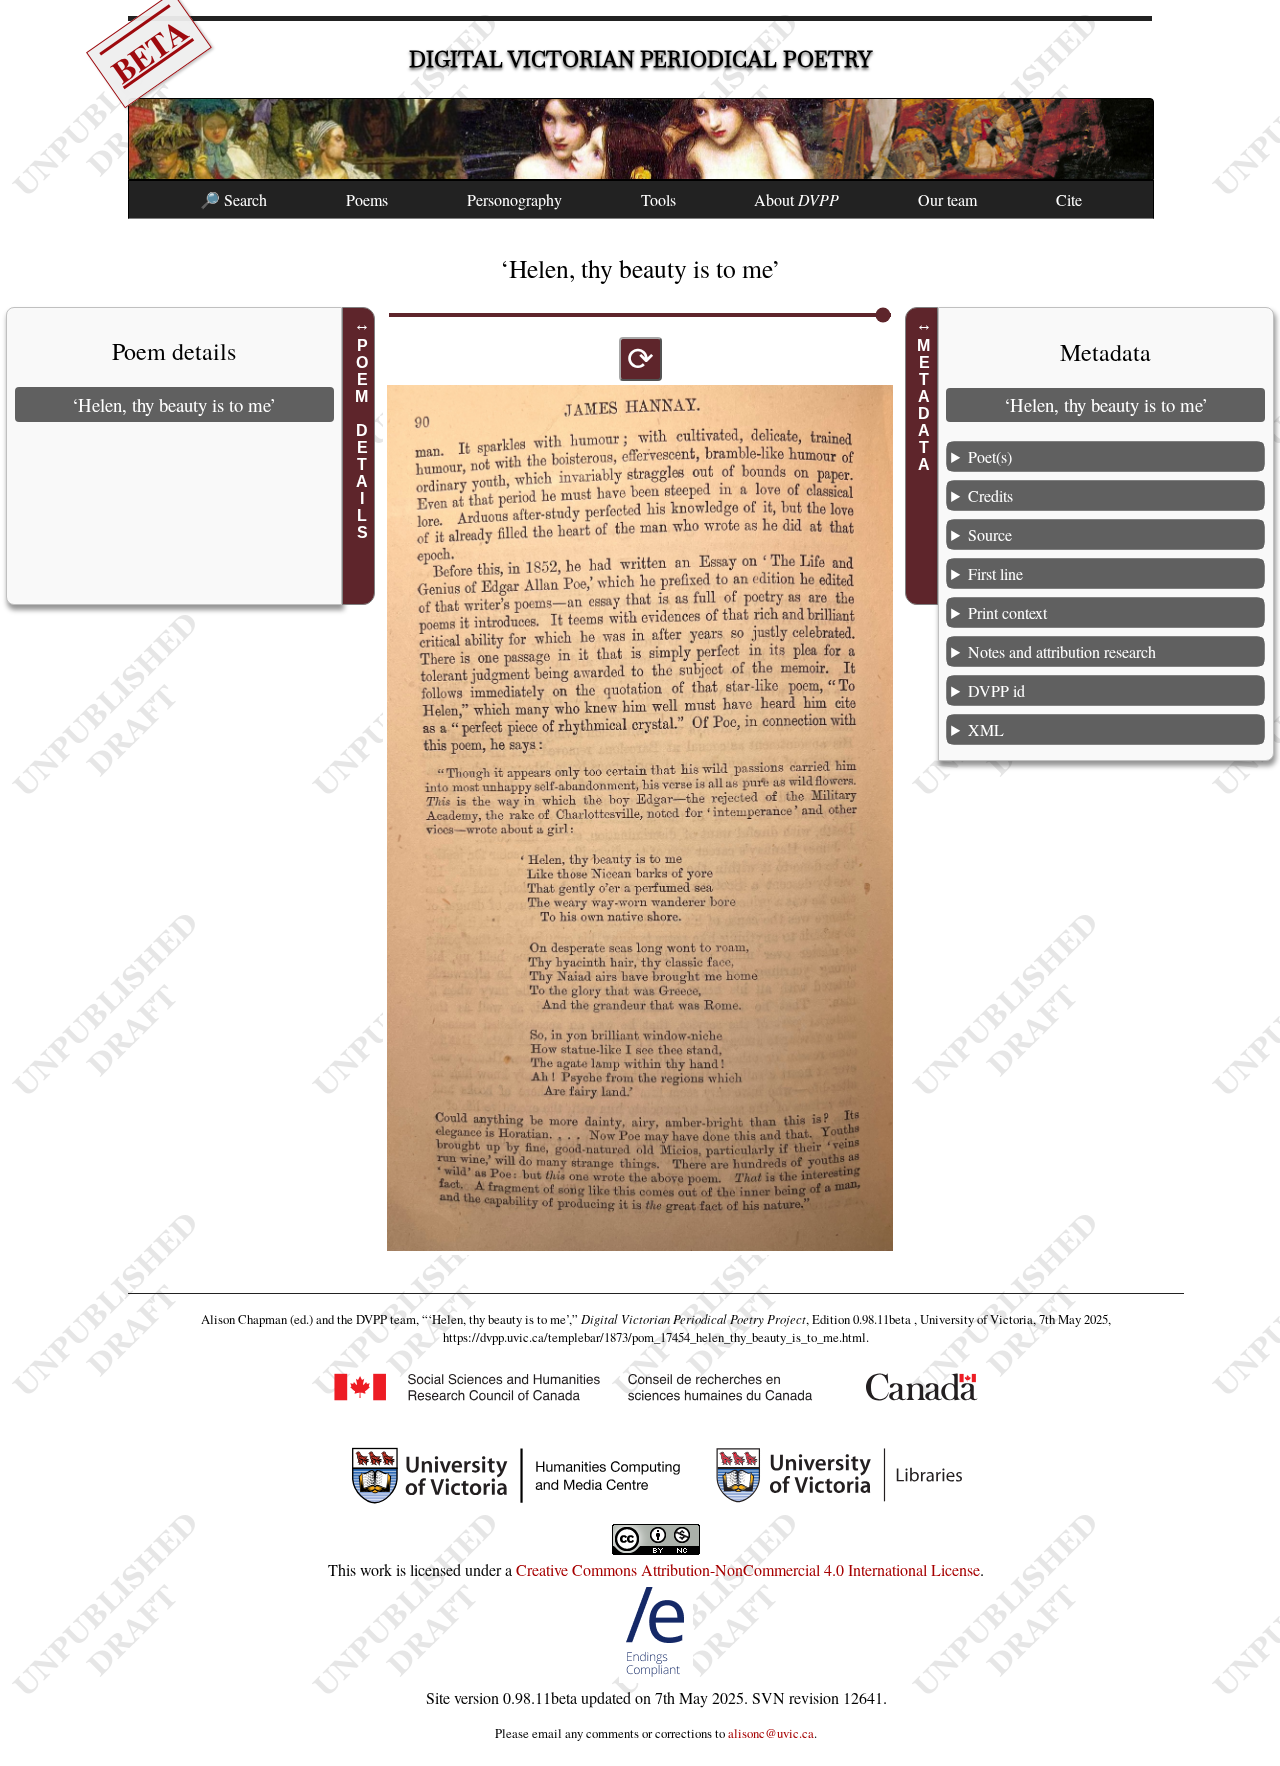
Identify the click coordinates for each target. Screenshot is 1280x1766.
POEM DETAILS (361, 439)
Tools (658, 199)
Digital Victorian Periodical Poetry (640, 59)
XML (986, 728)
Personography (514, 199)
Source (990, 533)
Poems (367, 199)
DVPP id (996, 689)
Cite (1069, 199)
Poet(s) (990, 455)
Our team (947, 199)
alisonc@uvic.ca (771, 1733)
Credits (990, 494)
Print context (1007, 611)
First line (995, 572)
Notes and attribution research (1062, 650)
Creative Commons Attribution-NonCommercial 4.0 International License (748, 1569)
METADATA (924, 405)
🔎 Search (233, 199)
